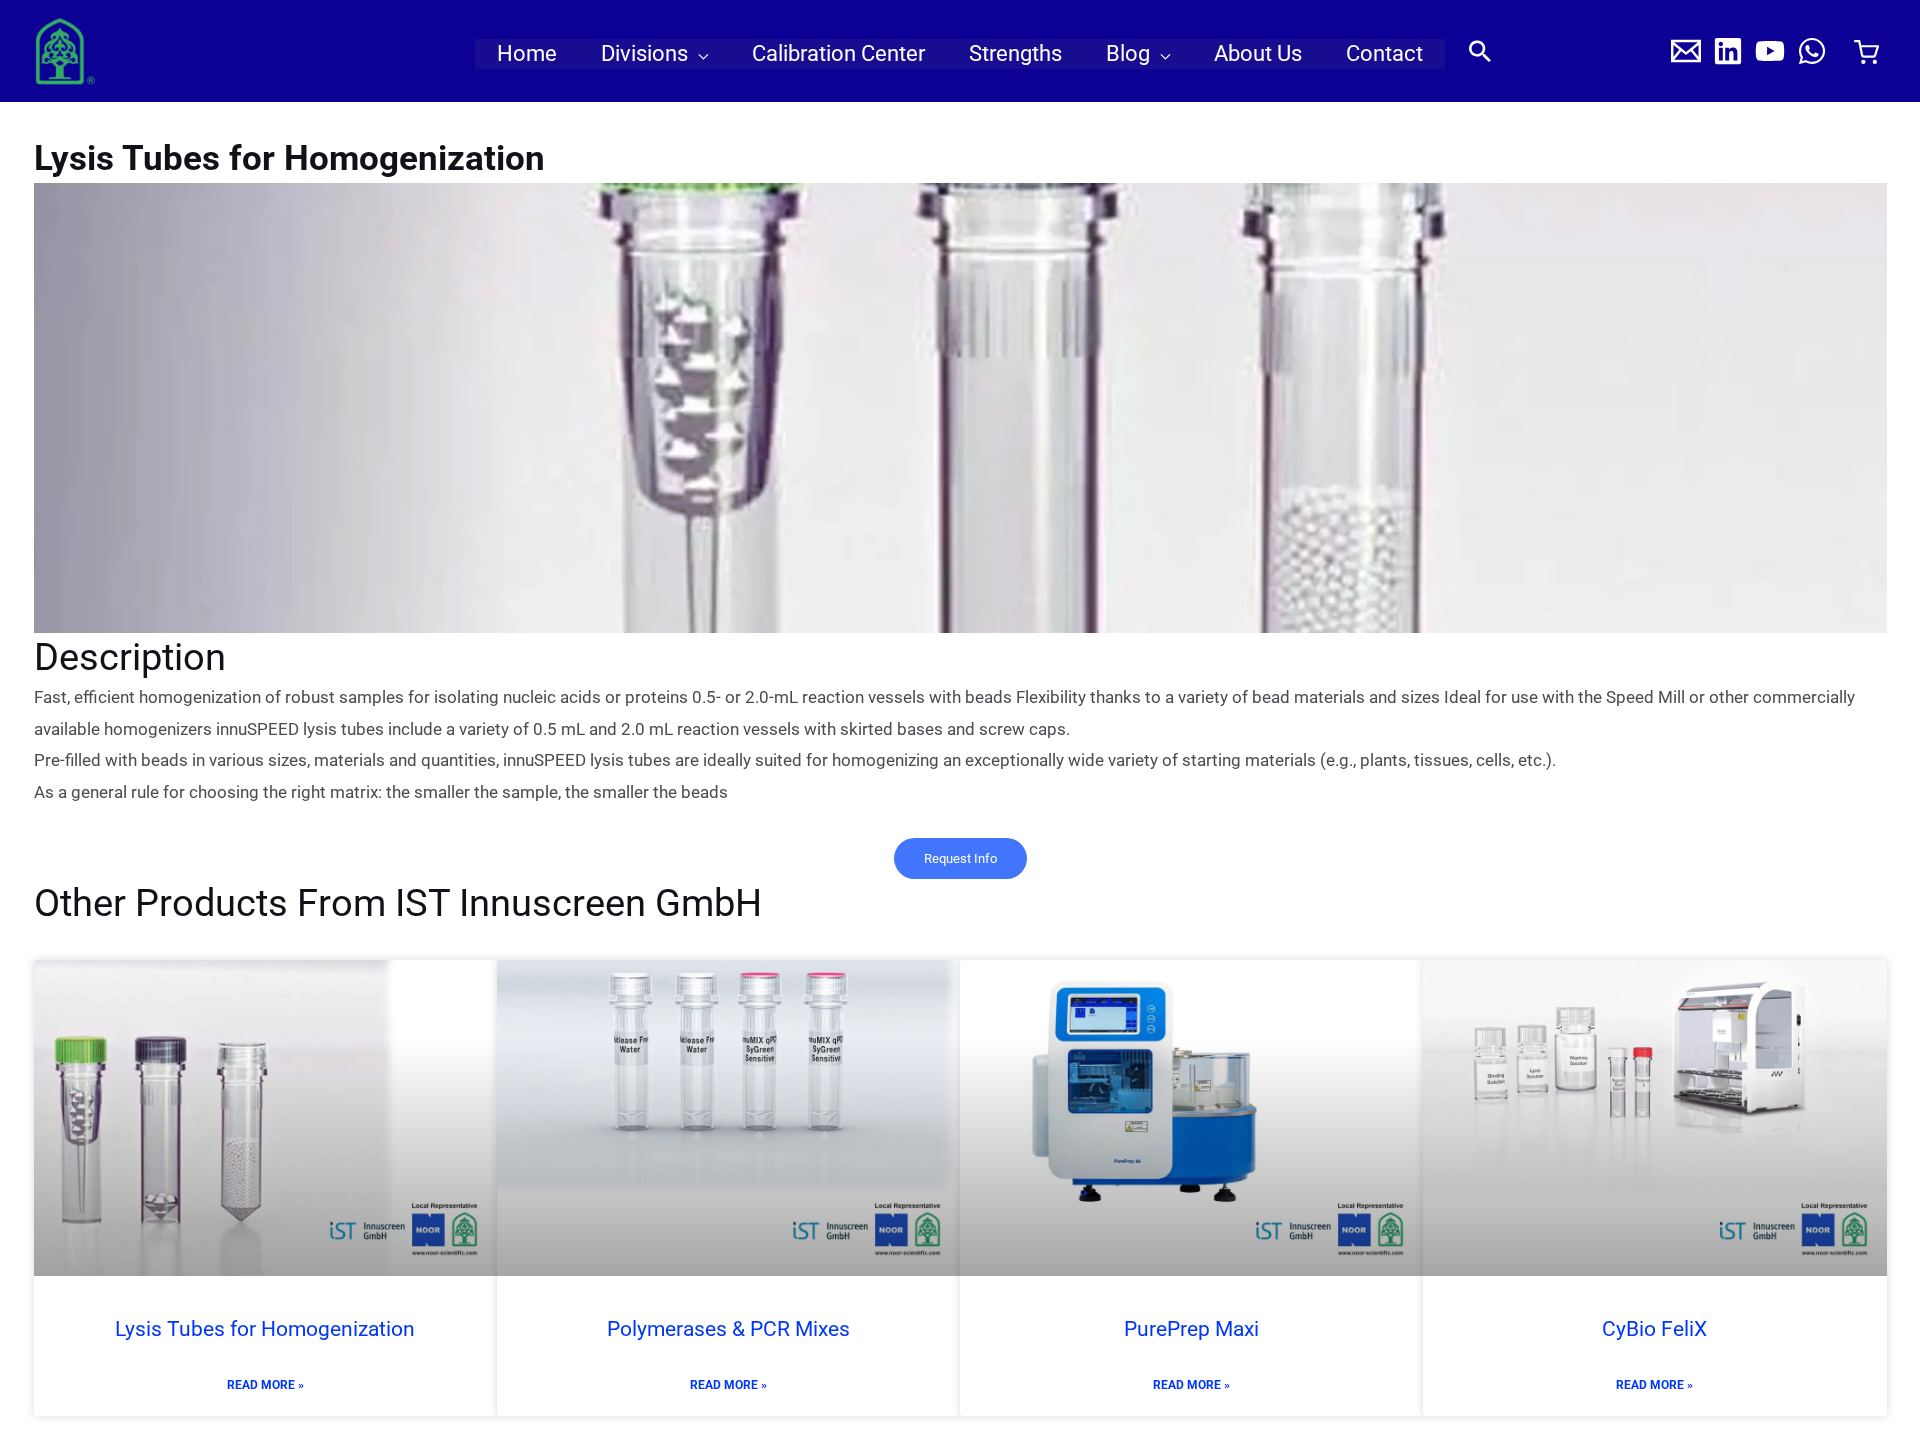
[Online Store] (1866, 52)
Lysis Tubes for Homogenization (265, 1329)
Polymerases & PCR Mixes (728, 1329)
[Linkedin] (1728, 51)
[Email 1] (1686, 51)
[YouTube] (1770, 51)
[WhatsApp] (1812, 51)
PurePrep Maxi (1191, 1329)
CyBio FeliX (1654, 1329)
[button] (698, 54)
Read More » (265, 1385)
